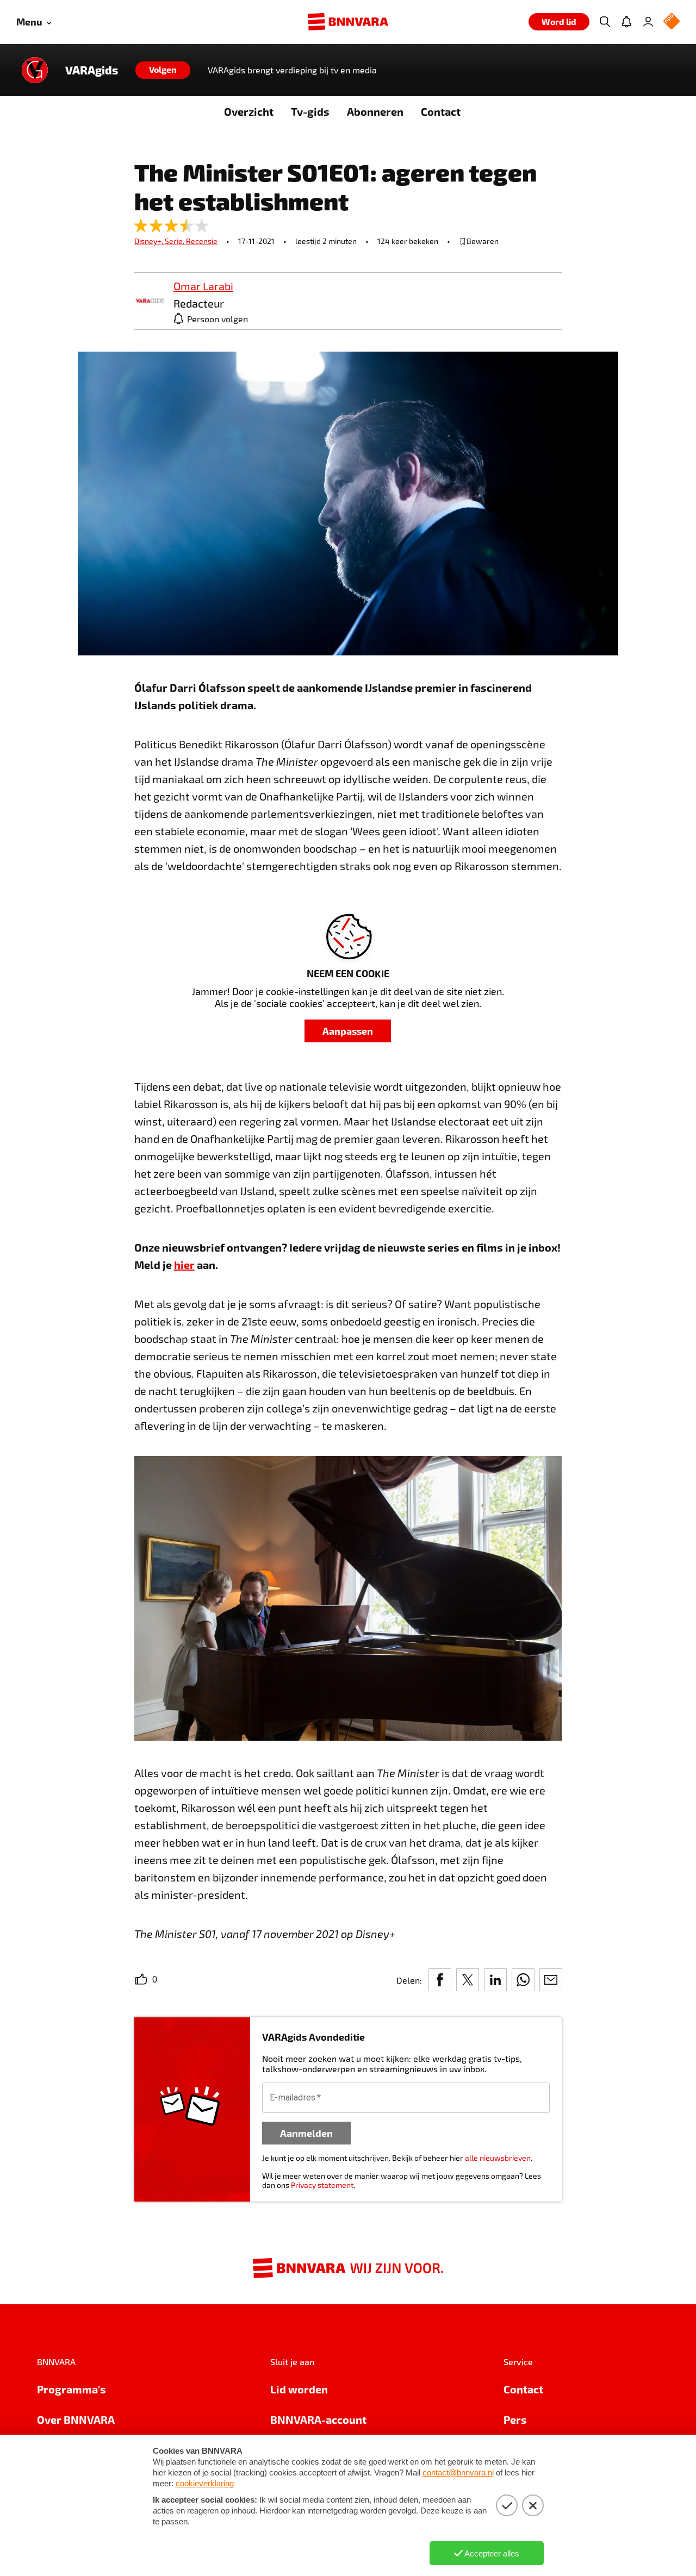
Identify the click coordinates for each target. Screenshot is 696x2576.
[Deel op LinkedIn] (495, 1980)
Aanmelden (306, 2133)
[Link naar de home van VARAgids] (35, 70)
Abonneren (375, 111)
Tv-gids (310, 111)
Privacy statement (322, 2185)
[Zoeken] (605, 22)
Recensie (202, 241)
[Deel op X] (468, 1980)
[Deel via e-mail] (551, 1980)
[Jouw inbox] (626, 22)
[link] (150, 301)
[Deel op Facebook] (440, 1980)
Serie (175, 241)
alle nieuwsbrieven (498, 2158)
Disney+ (150, 241)
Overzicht (249, 111)
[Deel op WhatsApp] (523, 1980)
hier (184, 1265)
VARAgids (92, 70)
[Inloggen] (648, 22)
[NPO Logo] (672, 22)
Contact (441, 111)
